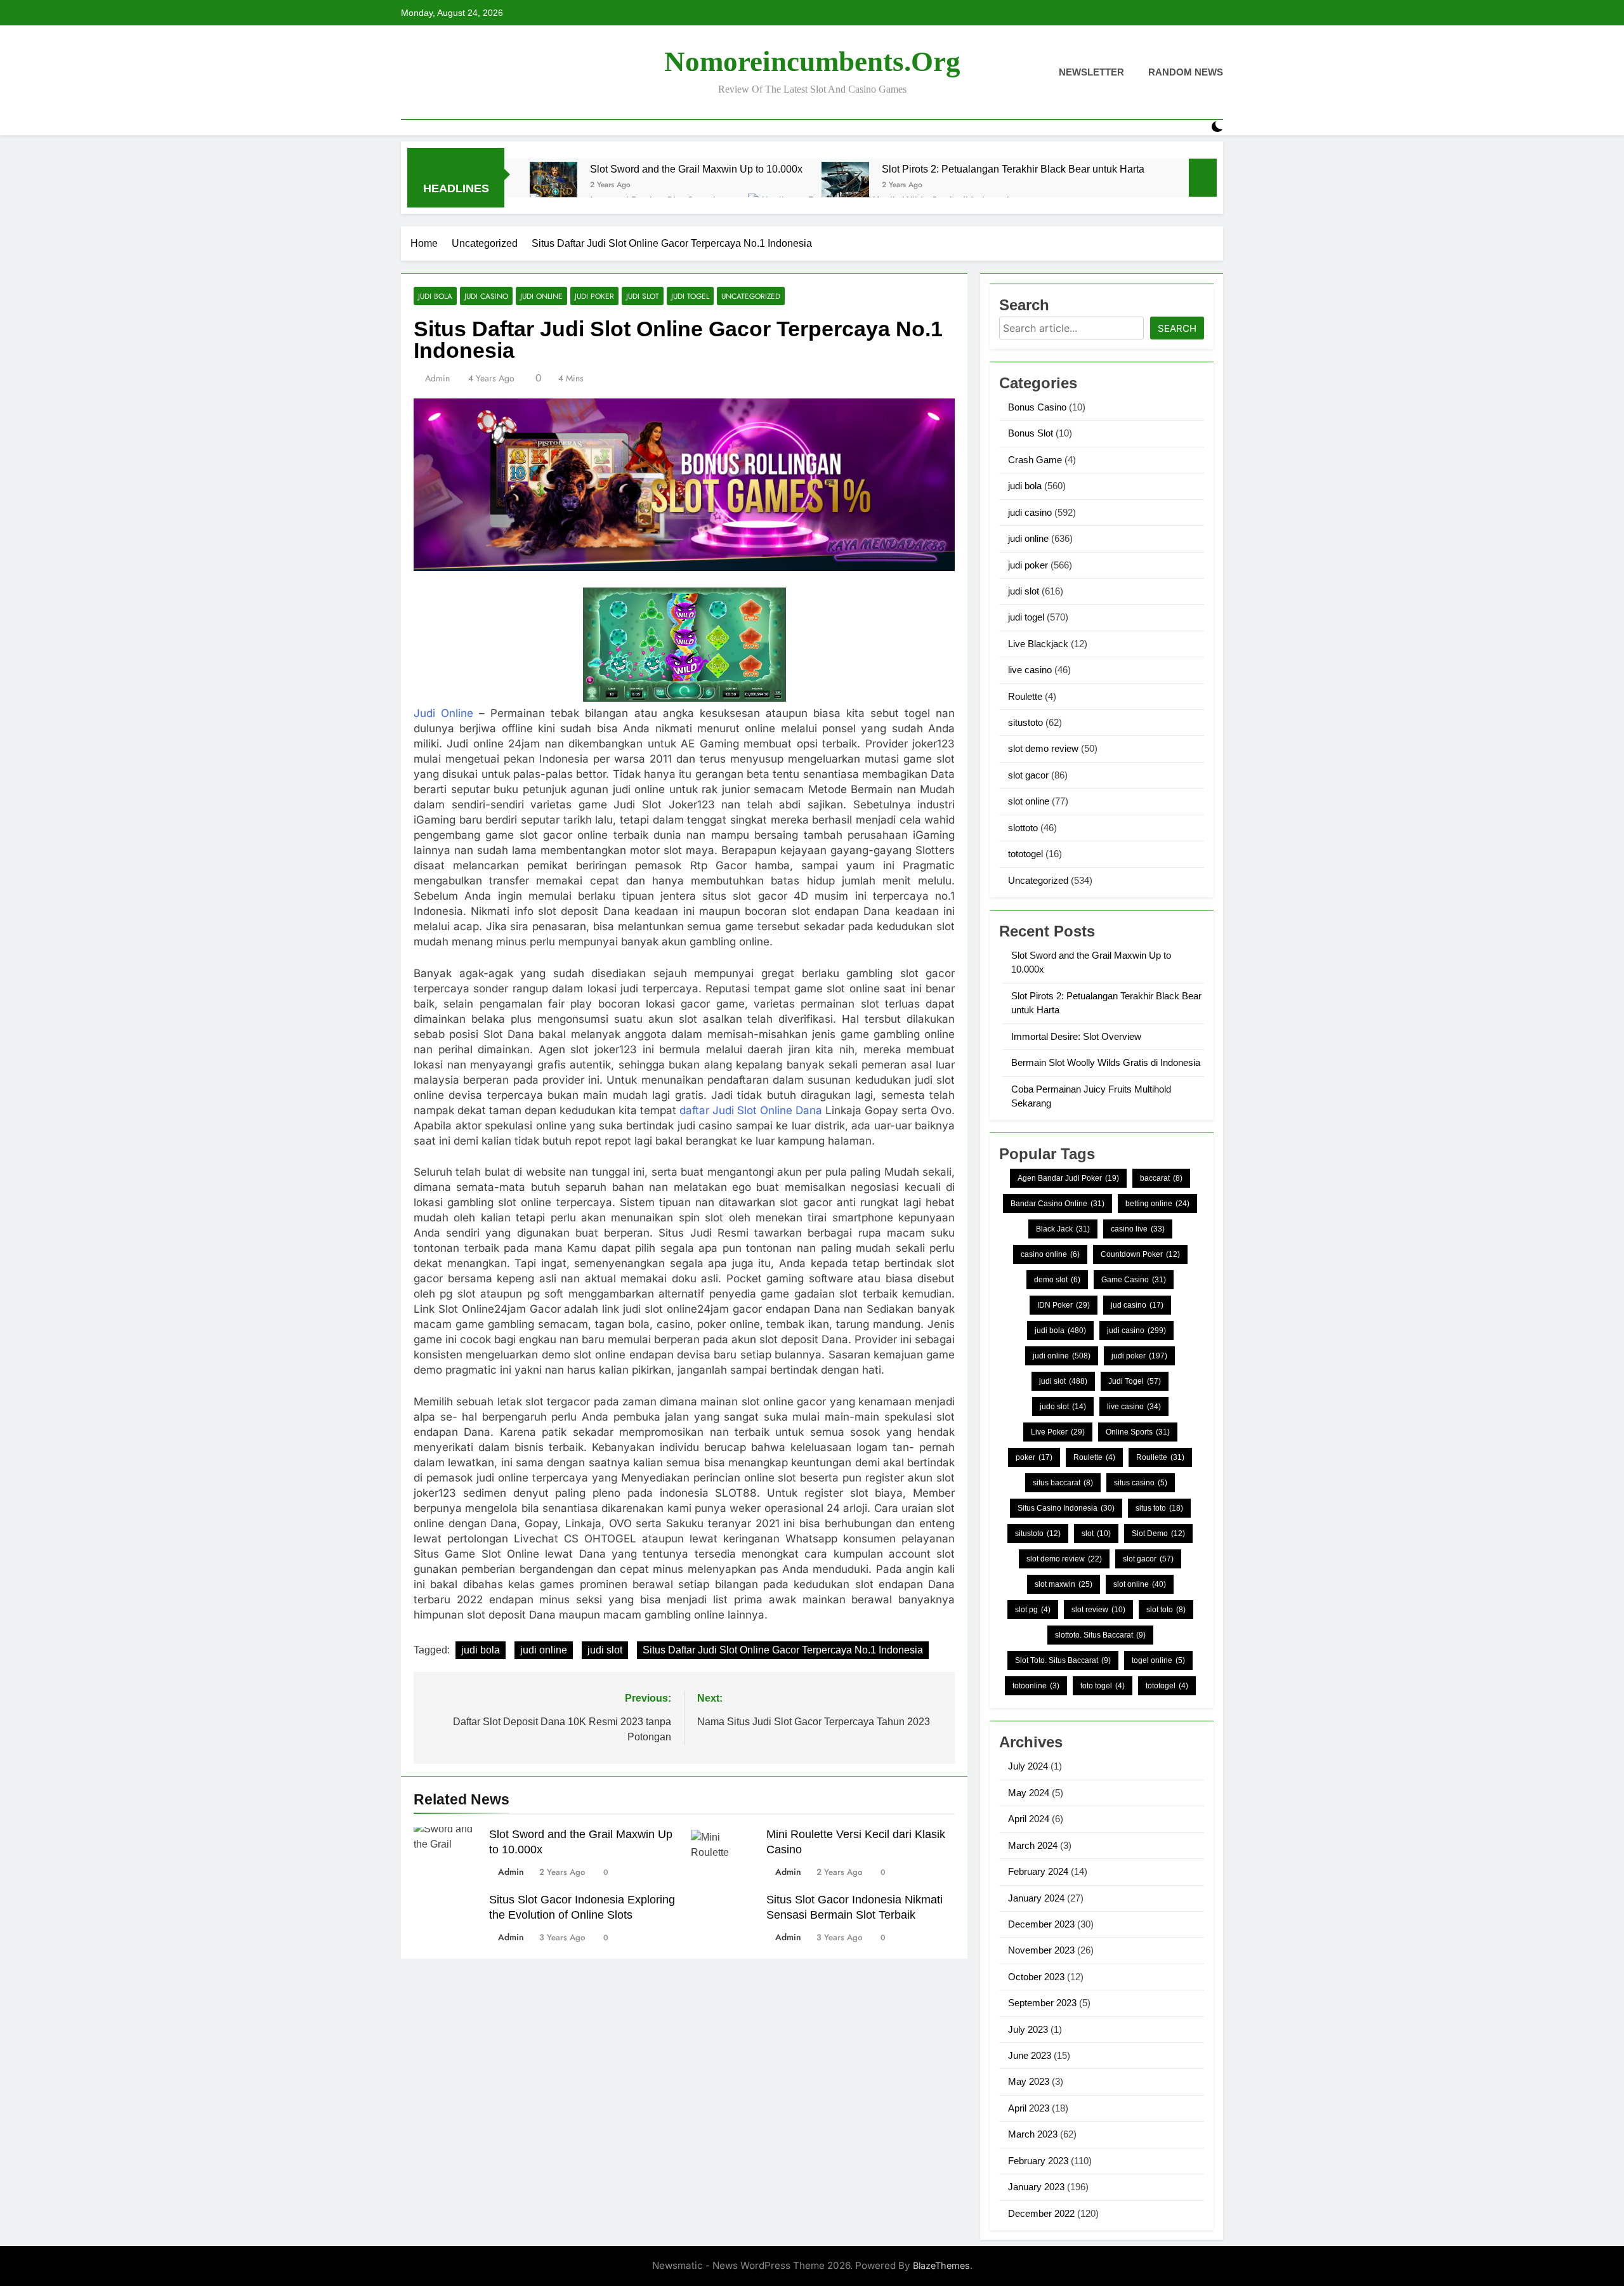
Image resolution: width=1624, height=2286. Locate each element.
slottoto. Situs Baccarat (1100, 1635)
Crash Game (1035, 460)
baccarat (1161, 1178)
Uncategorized (751, 296)
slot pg (1033, 1610)
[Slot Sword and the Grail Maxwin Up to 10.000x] (553, 186)
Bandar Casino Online (1058, 1204)
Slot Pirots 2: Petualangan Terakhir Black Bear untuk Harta (1013, 169)
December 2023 (1041, 1924)
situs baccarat (1063, 1483)
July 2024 (1028, 1766)
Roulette (1025, 696)
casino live (1138, 1229)
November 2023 (1041, 1950)
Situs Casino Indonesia (1066, 1508)
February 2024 (1038, 1871)
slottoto (1023, 828)
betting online (1157, 1204)
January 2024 (1036, 1898)
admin (437, 378)
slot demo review (1043, 748)
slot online (1029, 801)
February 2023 (1038, 2161)
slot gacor (1028, 775)
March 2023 (1033, 2134)
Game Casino (1134, 1280)
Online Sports (1138, 1432)
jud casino (1137, 1305)
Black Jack (1063, 1229)
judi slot (643, 296)
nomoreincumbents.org (812, 62)
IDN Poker (1064, 1305)
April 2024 (1029, 1819)
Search (1177, 328)
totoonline (1036, 1686)
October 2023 (1036, 1977)
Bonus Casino (1037, 407)
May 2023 (1029, 2081)
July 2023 (1028, 2029)
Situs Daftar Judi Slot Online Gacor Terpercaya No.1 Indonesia (783, 1650)
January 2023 (1036, 2187)
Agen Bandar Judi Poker (1068, 1178)
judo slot (1063, 1407)
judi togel (690, 296)
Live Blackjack (1038, 644)
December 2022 (1041, 2213)
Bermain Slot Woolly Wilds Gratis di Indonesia (1106, 1062)
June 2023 (1030, 2055)
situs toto (1159, 1508)
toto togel (1103, 1686)
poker (1034, 1457)
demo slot (1057, 1280)
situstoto (1025, 722)
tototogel (1025, 854)
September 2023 (1042, 2003)
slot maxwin (1064, 1584)
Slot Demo (1158, 1534)
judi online (541, 296)
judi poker (594, 296)
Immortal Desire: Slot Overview (1076, 1036)
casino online (1050, 1254)
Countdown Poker (1140, 1254)
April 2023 (1029, 2108)
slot (1096, 1534)
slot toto (1166, 1610)
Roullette (1160, 1457)
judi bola (435, 296)
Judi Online (443, 713)
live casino (1030, 670)
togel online (1158, 1660)
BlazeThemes (941, 2265)
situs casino (1141, 1483)
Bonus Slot (1031, 433)
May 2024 (1029, 1793)
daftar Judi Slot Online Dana (751, 1110)
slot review (1098, 1610)
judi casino (486, 296)
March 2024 (1033, 1845)
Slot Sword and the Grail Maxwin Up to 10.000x (696, 169)
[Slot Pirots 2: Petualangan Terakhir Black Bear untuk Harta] (845, 186)
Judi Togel (1135, 1381)
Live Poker (1058, 1432)
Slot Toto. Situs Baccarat (1063, 1660)
